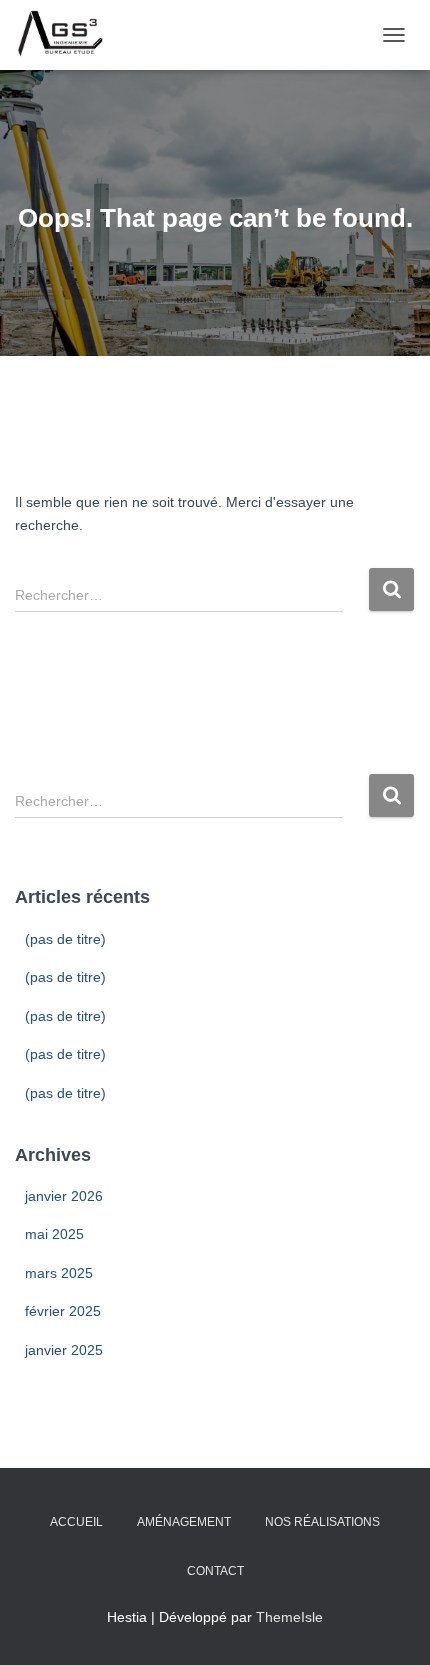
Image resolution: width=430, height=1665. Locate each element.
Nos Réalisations (322, 1522)
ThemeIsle (289, 1617)
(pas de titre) (65, 939)
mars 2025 (59, 1273)
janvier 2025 (64, 1350)
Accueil (76, 1522)
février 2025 (63, 1311)
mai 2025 (54, 1234)
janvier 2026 (64, 1196)
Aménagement (184, 1522)
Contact (215, 1571)
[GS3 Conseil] (68, 35)
